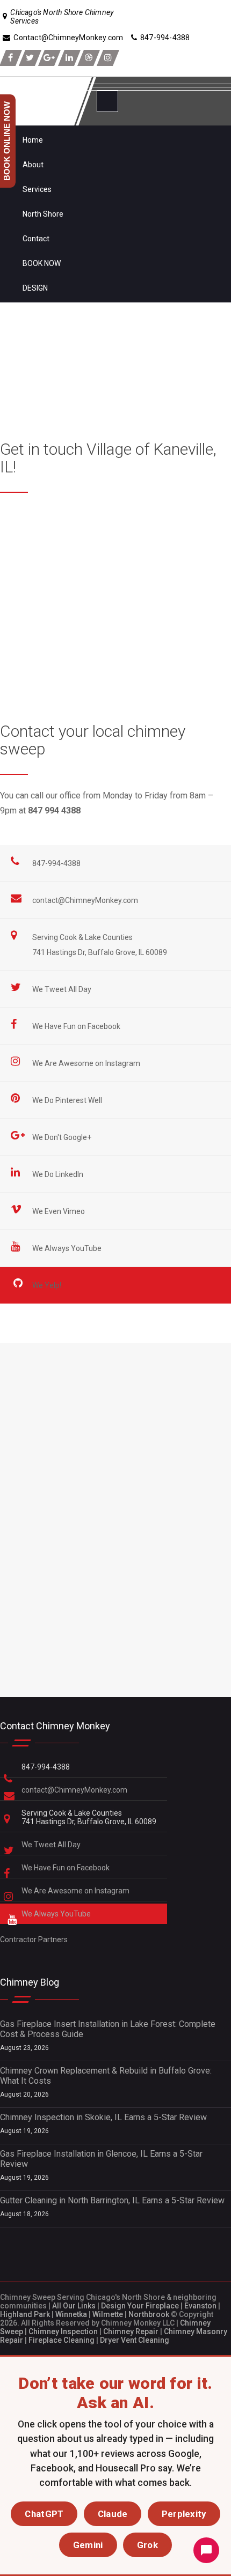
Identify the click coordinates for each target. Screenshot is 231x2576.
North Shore (43, 214)
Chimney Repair (131, 2331)
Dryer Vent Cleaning (135, 2340)
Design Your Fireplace (140, 2306)
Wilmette (108, 2314)
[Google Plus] (49, 58)
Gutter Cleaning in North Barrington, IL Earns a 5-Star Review (112, 2200)
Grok (147, 2545)
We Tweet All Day (63, 989)
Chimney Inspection (63, 2331)
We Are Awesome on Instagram (87, 1063)
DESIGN (35, 288)
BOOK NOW (42, 263)
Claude (113, 2514)
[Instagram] (108, 58)
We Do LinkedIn (59, 1174)
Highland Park (25, 2314)
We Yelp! (48, 1285)
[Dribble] (89, 58)
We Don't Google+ (63, 1137)
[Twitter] (30, 58)
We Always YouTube (68, 1248)
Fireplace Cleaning (62, 2340)
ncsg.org (142, 650)
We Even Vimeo (59, 1211)
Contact (36, 239)
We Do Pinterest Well (68, 1100)
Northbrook (149, 2314)
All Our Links (74, 2306)
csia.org (127, 665)
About (33, 165)
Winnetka (71, 2314)
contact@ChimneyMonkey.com (85, 900)
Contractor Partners (34, 1940)
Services (37, 189)
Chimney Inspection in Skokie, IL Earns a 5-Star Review (103, 2117)
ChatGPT (44, 2514)
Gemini (88, 2545)
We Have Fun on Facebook (77, 1026)
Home (33, 140)
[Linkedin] (69, 58)
